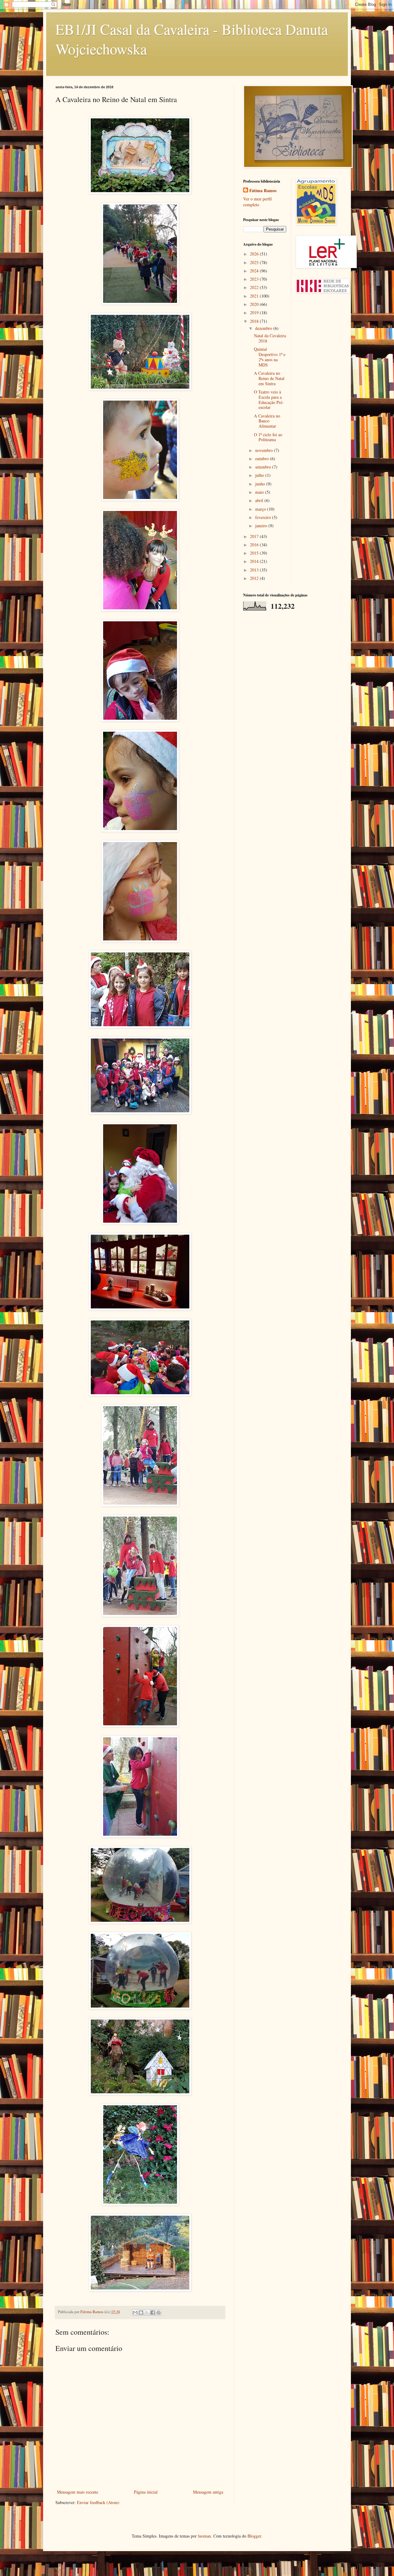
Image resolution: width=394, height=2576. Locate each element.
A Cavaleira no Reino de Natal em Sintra (269, 378)
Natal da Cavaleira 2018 (270, 338)
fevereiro (264, 517)
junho (261, 484)
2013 (255, 570)
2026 (255, 254)
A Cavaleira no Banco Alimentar (267, 421)
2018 (255, 321)
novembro (265, 450)
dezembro (264, 328)
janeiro (262, 526)
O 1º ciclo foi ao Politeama (268, 437)
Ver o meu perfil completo (257, 202)
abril (260, 500)
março (261, 509)
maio (260, 492)
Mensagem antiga (208, 2492)
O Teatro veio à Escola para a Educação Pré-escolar (269, 400)
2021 (255, 296)
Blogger (254, 2536)
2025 (255, 262)
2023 (255, 279)
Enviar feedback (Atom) (98, 2502)
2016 (255, 545)
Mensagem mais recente (78, 2492)
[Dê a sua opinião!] (141, 2313)
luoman (204, 2536)
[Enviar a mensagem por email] (135, 2313)
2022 (255, 287)
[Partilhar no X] (147, 2313)
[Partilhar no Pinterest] (159, 2313)
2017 (255, 536)
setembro (264, 467)
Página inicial (146, 2492)
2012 (255, 578)
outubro (263, 459)
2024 (255, 271)
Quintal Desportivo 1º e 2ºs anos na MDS (270, 357)
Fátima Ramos (263, 191)
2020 (255, 304)
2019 (255, 313)
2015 (255, 553)
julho (260, 475)
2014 (255, 561)
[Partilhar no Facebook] (153, 2313)
